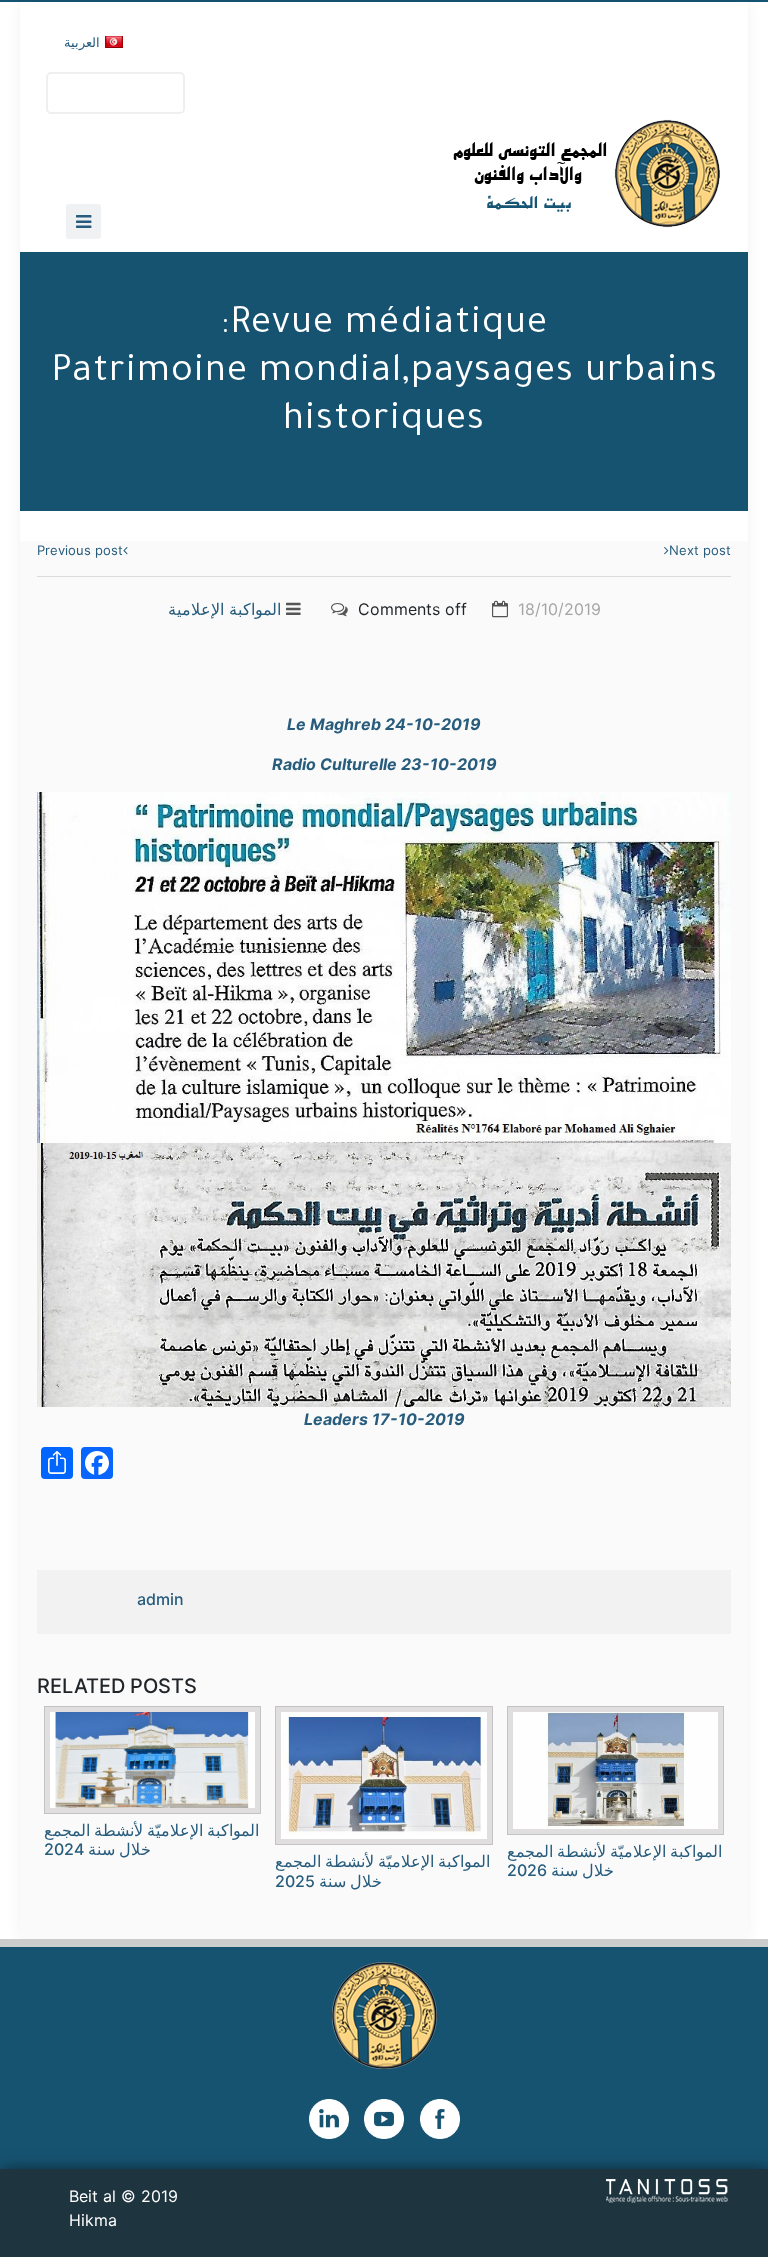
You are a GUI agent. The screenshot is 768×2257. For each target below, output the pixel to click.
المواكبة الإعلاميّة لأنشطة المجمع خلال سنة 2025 (382, 1870)
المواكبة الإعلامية (224, 609)
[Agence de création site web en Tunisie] (667, 2190)
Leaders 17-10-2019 (384, 1419)
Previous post (80, 550)
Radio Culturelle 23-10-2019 (384, 764)
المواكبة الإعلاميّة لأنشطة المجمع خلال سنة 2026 (614, 1860)
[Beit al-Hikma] (514, 173)
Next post (700, 550)
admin (160, 1599)
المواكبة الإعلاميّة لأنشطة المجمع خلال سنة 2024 (151, 1839)
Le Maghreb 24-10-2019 (384, 724)
